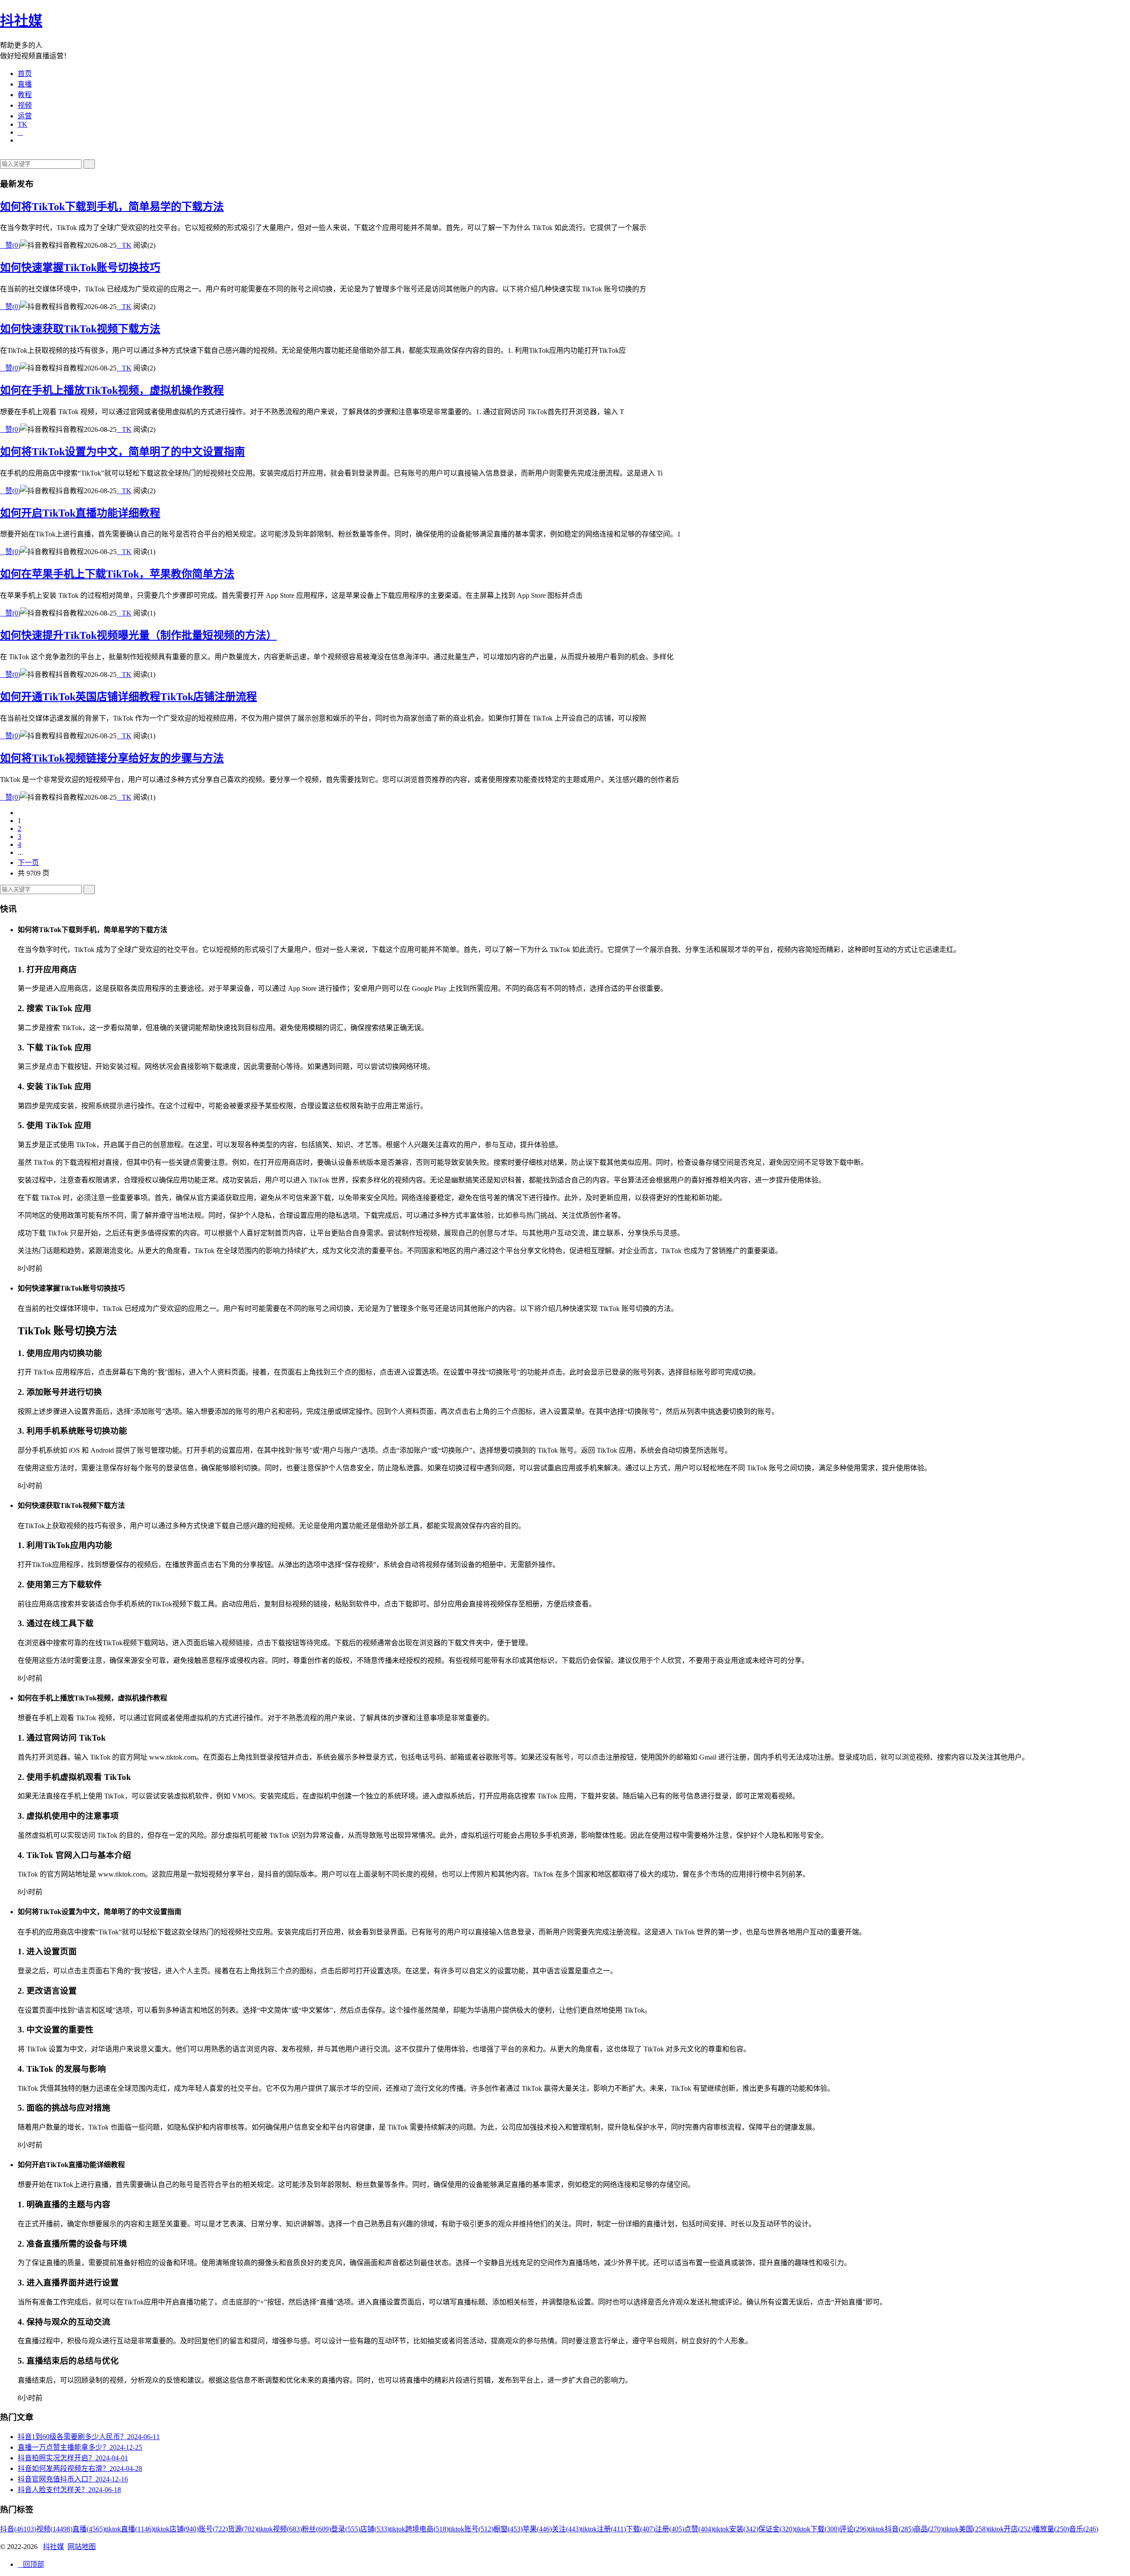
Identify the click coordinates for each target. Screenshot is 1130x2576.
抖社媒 (21, 21)
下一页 (28, 863)
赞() (10, 245)
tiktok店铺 (176, 2529)
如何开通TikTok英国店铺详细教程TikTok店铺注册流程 (128, 697)
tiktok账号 (471, 2529)
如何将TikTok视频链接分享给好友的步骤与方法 (112, 758)
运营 (25, 116)
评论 (854, 2529)
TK (23, 124)
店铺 (375, 2529)
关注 (566, 2529)
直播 (25, 84)
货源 (242, 2529)
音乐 (1084, 2529)
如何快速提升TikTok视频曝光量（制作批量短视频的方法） (138, 635)
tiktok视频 (279, 2529)
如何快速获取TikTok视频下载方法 (80, 329)
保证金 (776, 2529)
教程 (25, 95)
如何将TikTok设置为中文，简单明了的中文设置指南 (122, 452)
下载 (640, 2529)
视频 (25, 105)
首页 (25, 74)
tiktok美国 (965, 2529)
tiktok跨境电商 (419, 2529)
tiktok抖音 (891, 2529)
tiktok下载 (817, 2529)
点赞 (699, 2529)
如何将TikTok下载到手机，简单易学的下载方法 (112, 207)
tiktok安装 (736, 2529)
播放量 (1051, 2529)
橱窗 (508, 2529)
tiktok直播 (129, 2529)
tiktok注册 (603, 2529)
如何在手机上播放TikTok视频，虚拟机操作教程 (112, 390)
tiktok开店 (1010, 2529)
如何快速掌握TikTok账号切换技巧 (80, 268)
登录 (346, 2529)
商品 (928, 2529)
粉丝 (316, 2529)
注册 (670, 2529)
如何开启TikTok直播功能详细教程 (80, 513)
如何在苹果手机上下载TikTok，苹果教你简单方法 (117, 574)
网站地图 (82, 2547)
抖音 (18, 2529)
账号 (213, 2529)
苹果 (537, 2529)
